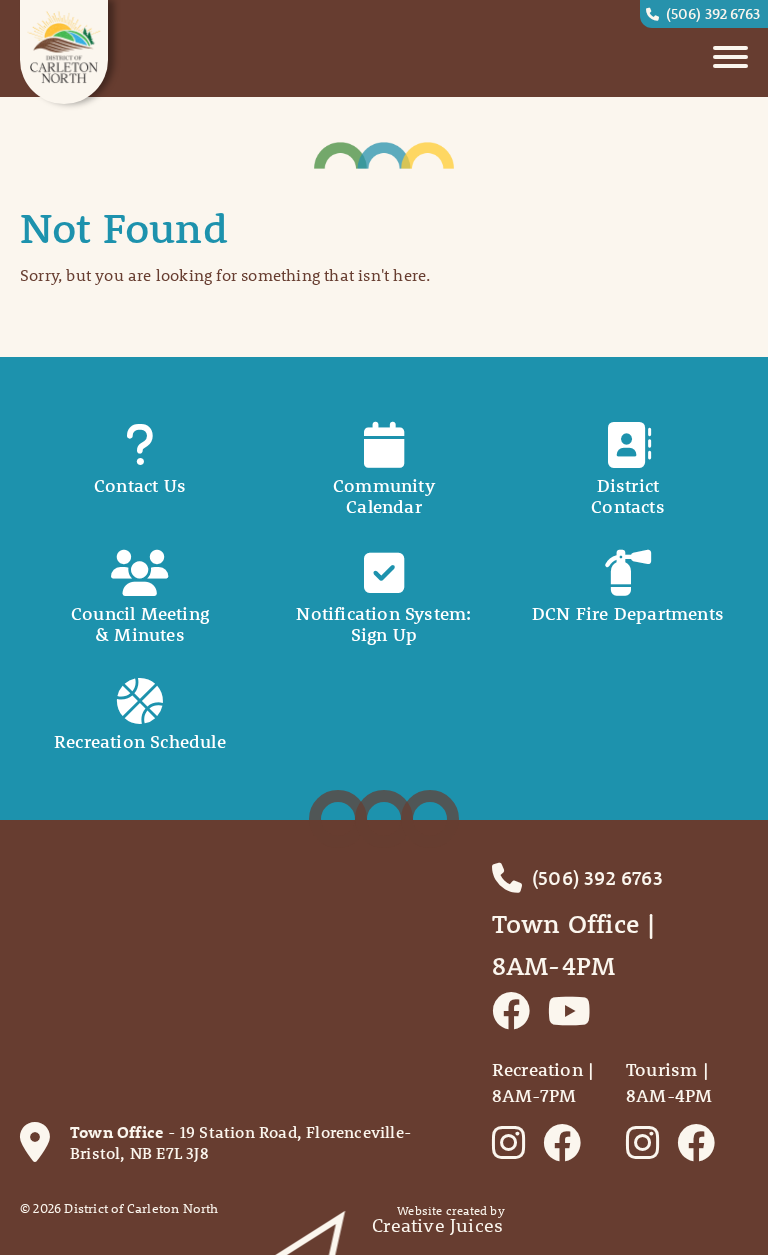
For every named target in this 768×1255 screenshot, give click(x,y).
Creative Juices (437, 1225)
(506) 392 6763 (713, 13)
